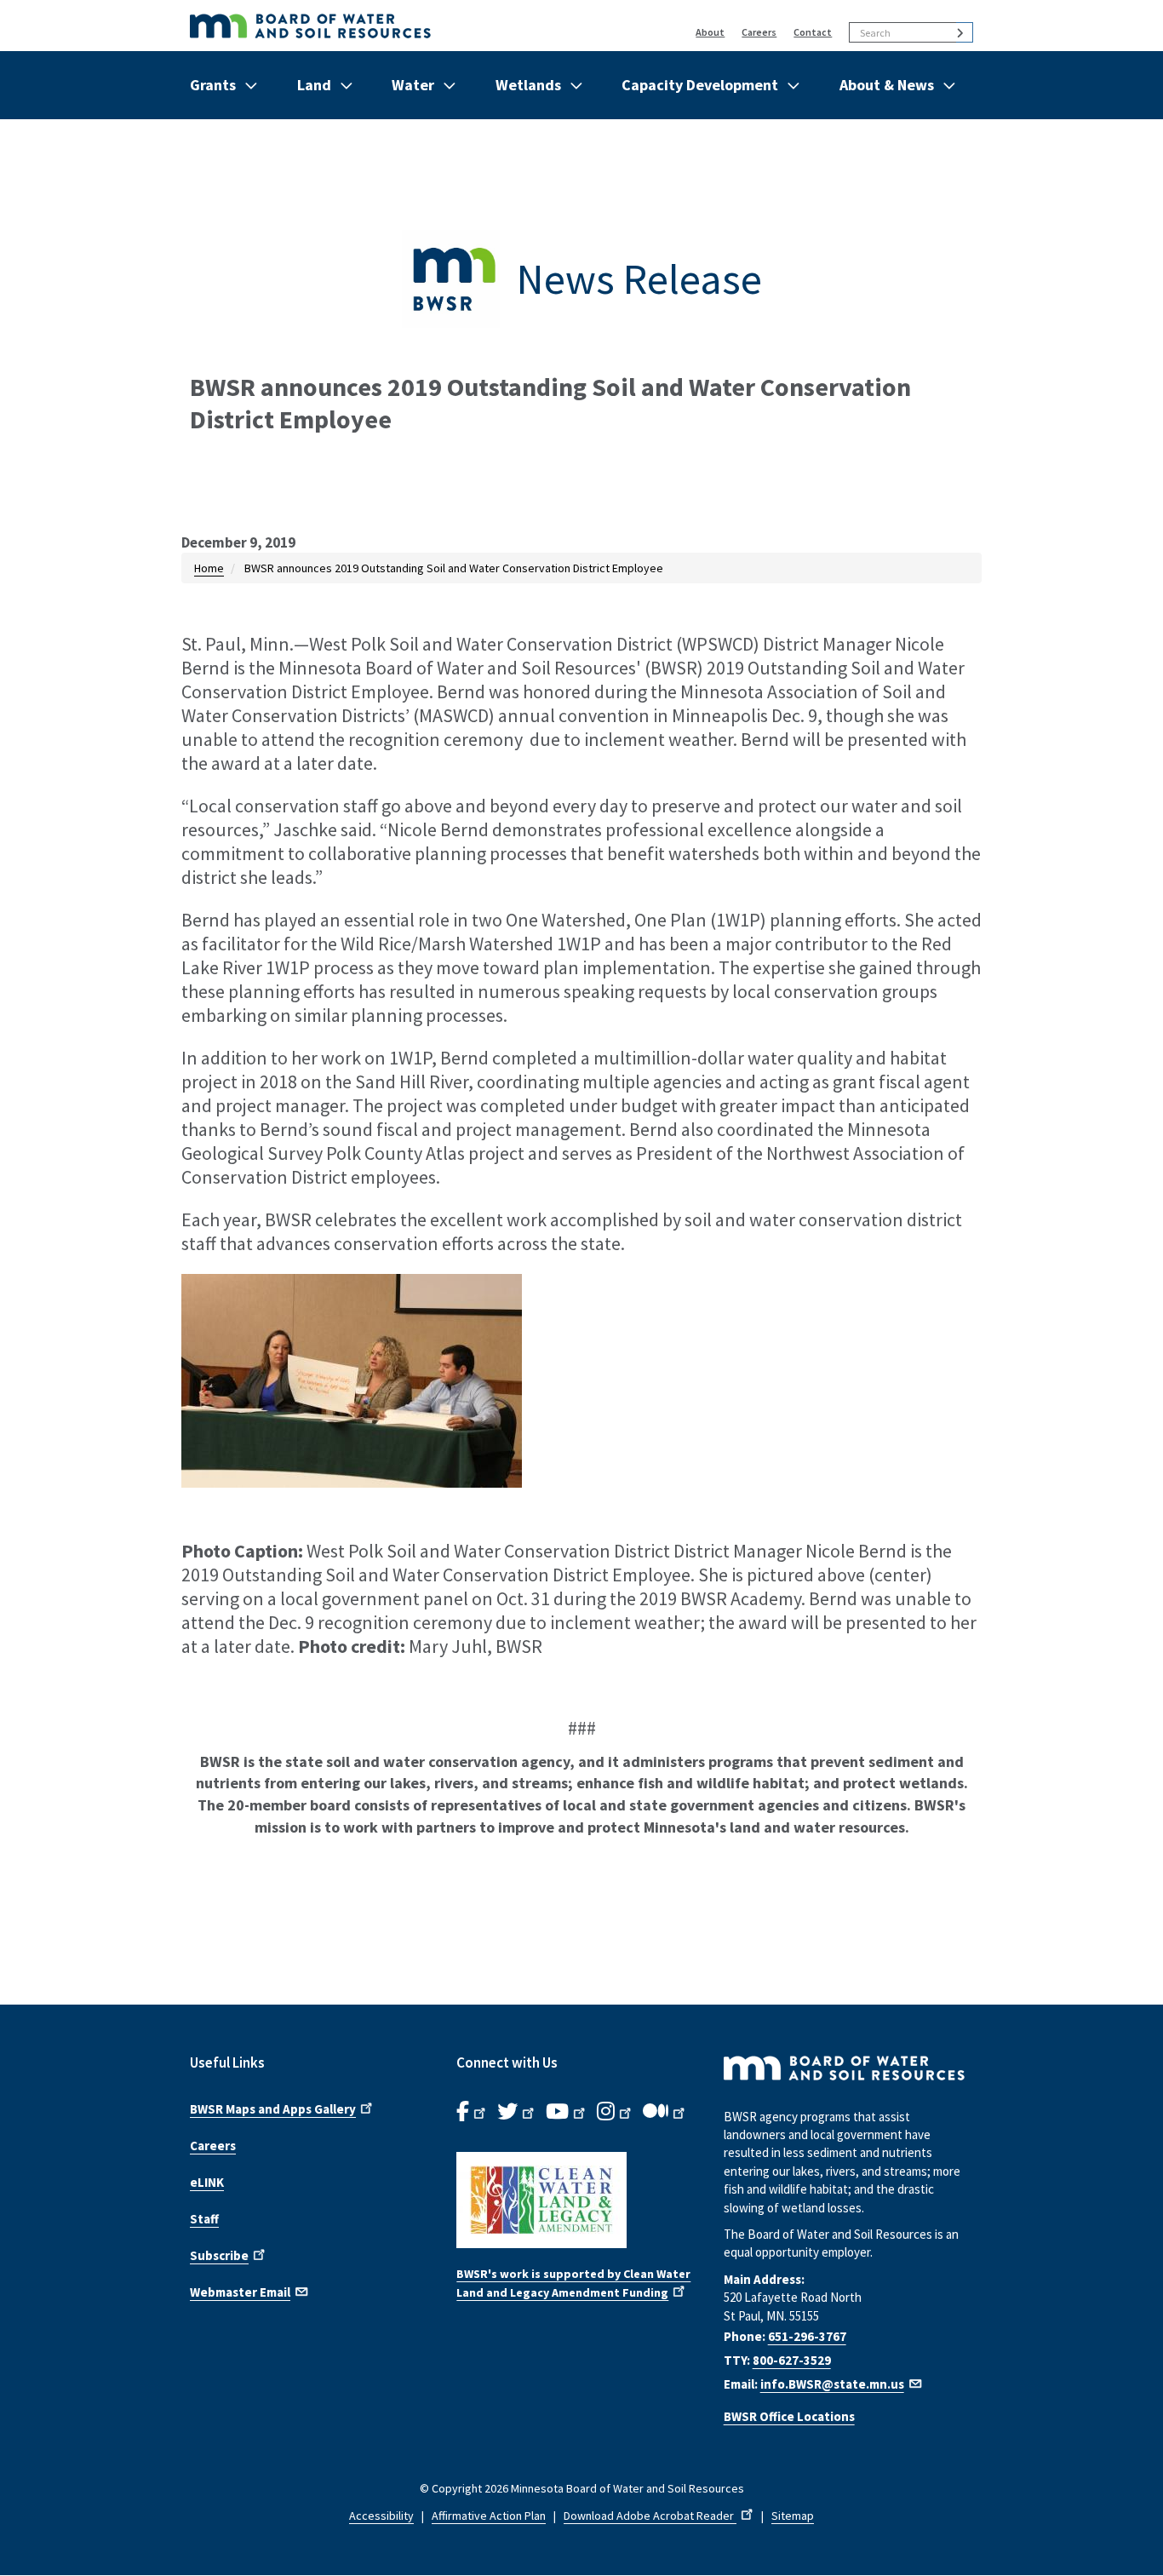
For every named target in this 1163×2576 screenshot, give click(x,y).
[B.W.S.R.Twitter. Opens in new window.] (517, 2112)
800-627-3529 (792, 2360)
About (710, 32)
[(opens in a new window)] (581, 2200)
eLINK (207, 2182)
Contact (813, 32)
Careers (759, 32)
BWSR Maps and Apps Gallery (273, 2109)
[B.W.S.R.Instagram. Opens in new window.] (616, 2112)
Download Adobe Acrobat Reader (650, 2516)
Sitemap (793, 2516)
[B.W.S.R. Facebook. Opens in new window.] (473, 2112)
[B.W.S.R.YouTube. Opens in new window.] (567, 2112)
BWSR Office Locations (789, 2416)
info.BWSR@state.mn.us (832, 2384)
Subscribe (219, 2255)
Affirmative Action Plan (489, 2516)
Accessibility (381, 2516)
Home (209, 568)
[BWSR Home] (391, 26)
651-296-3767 (807, 2336)
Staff (204, 2219)
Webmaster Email (240, 2292)
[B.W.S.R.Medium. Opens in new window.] (665, 2112)
